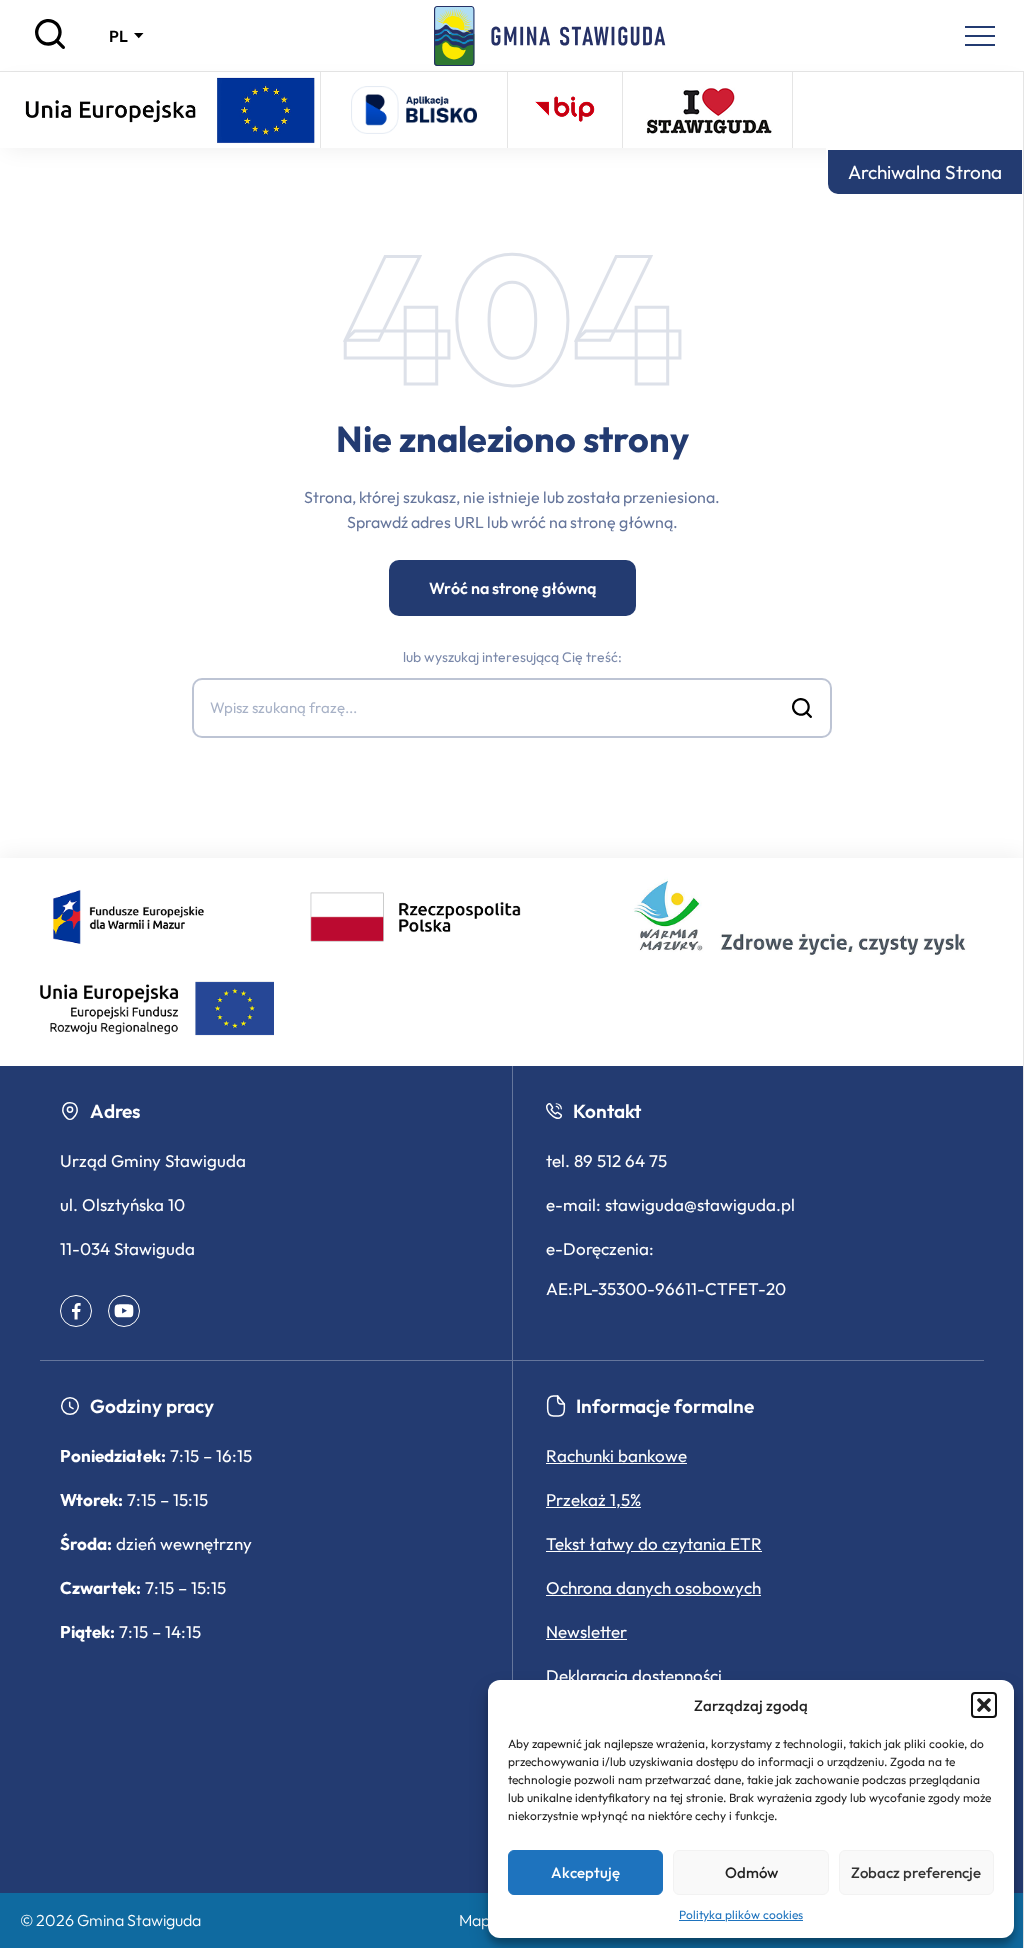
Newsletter (586, 1631)
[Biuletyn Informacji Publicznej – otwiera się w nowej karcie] (565, 109)
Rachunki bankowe (616, 1455)
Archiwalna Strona (925, 172)
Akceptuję (585, 1872)
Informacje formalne (665, 1406)
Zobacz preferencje (916, 1872)
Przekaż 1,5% (593, 1499)
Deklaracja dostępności (634, 1675)
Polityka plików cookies (741, 1914)
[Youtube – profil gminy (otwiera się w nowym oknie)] (124, 1311)
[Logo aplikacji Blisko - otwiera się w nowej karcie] (414, 110)
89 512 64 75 (620, 1160)
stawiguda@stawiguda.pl (700, 1204)
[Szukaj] (50, 44)
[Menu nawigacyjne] (980, 36)
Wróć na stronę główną (512, 588)
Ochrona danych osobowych (653, 1587)
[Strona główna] (550, 36)
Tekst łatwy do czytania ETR (654, 1543)
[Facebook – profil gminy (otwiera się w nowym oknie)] (76, 1311)
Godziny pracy (152, 1406)
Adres (115, 1111)
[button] (984, 1705)
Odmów (751, 1872)
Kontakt (607, 1111)
